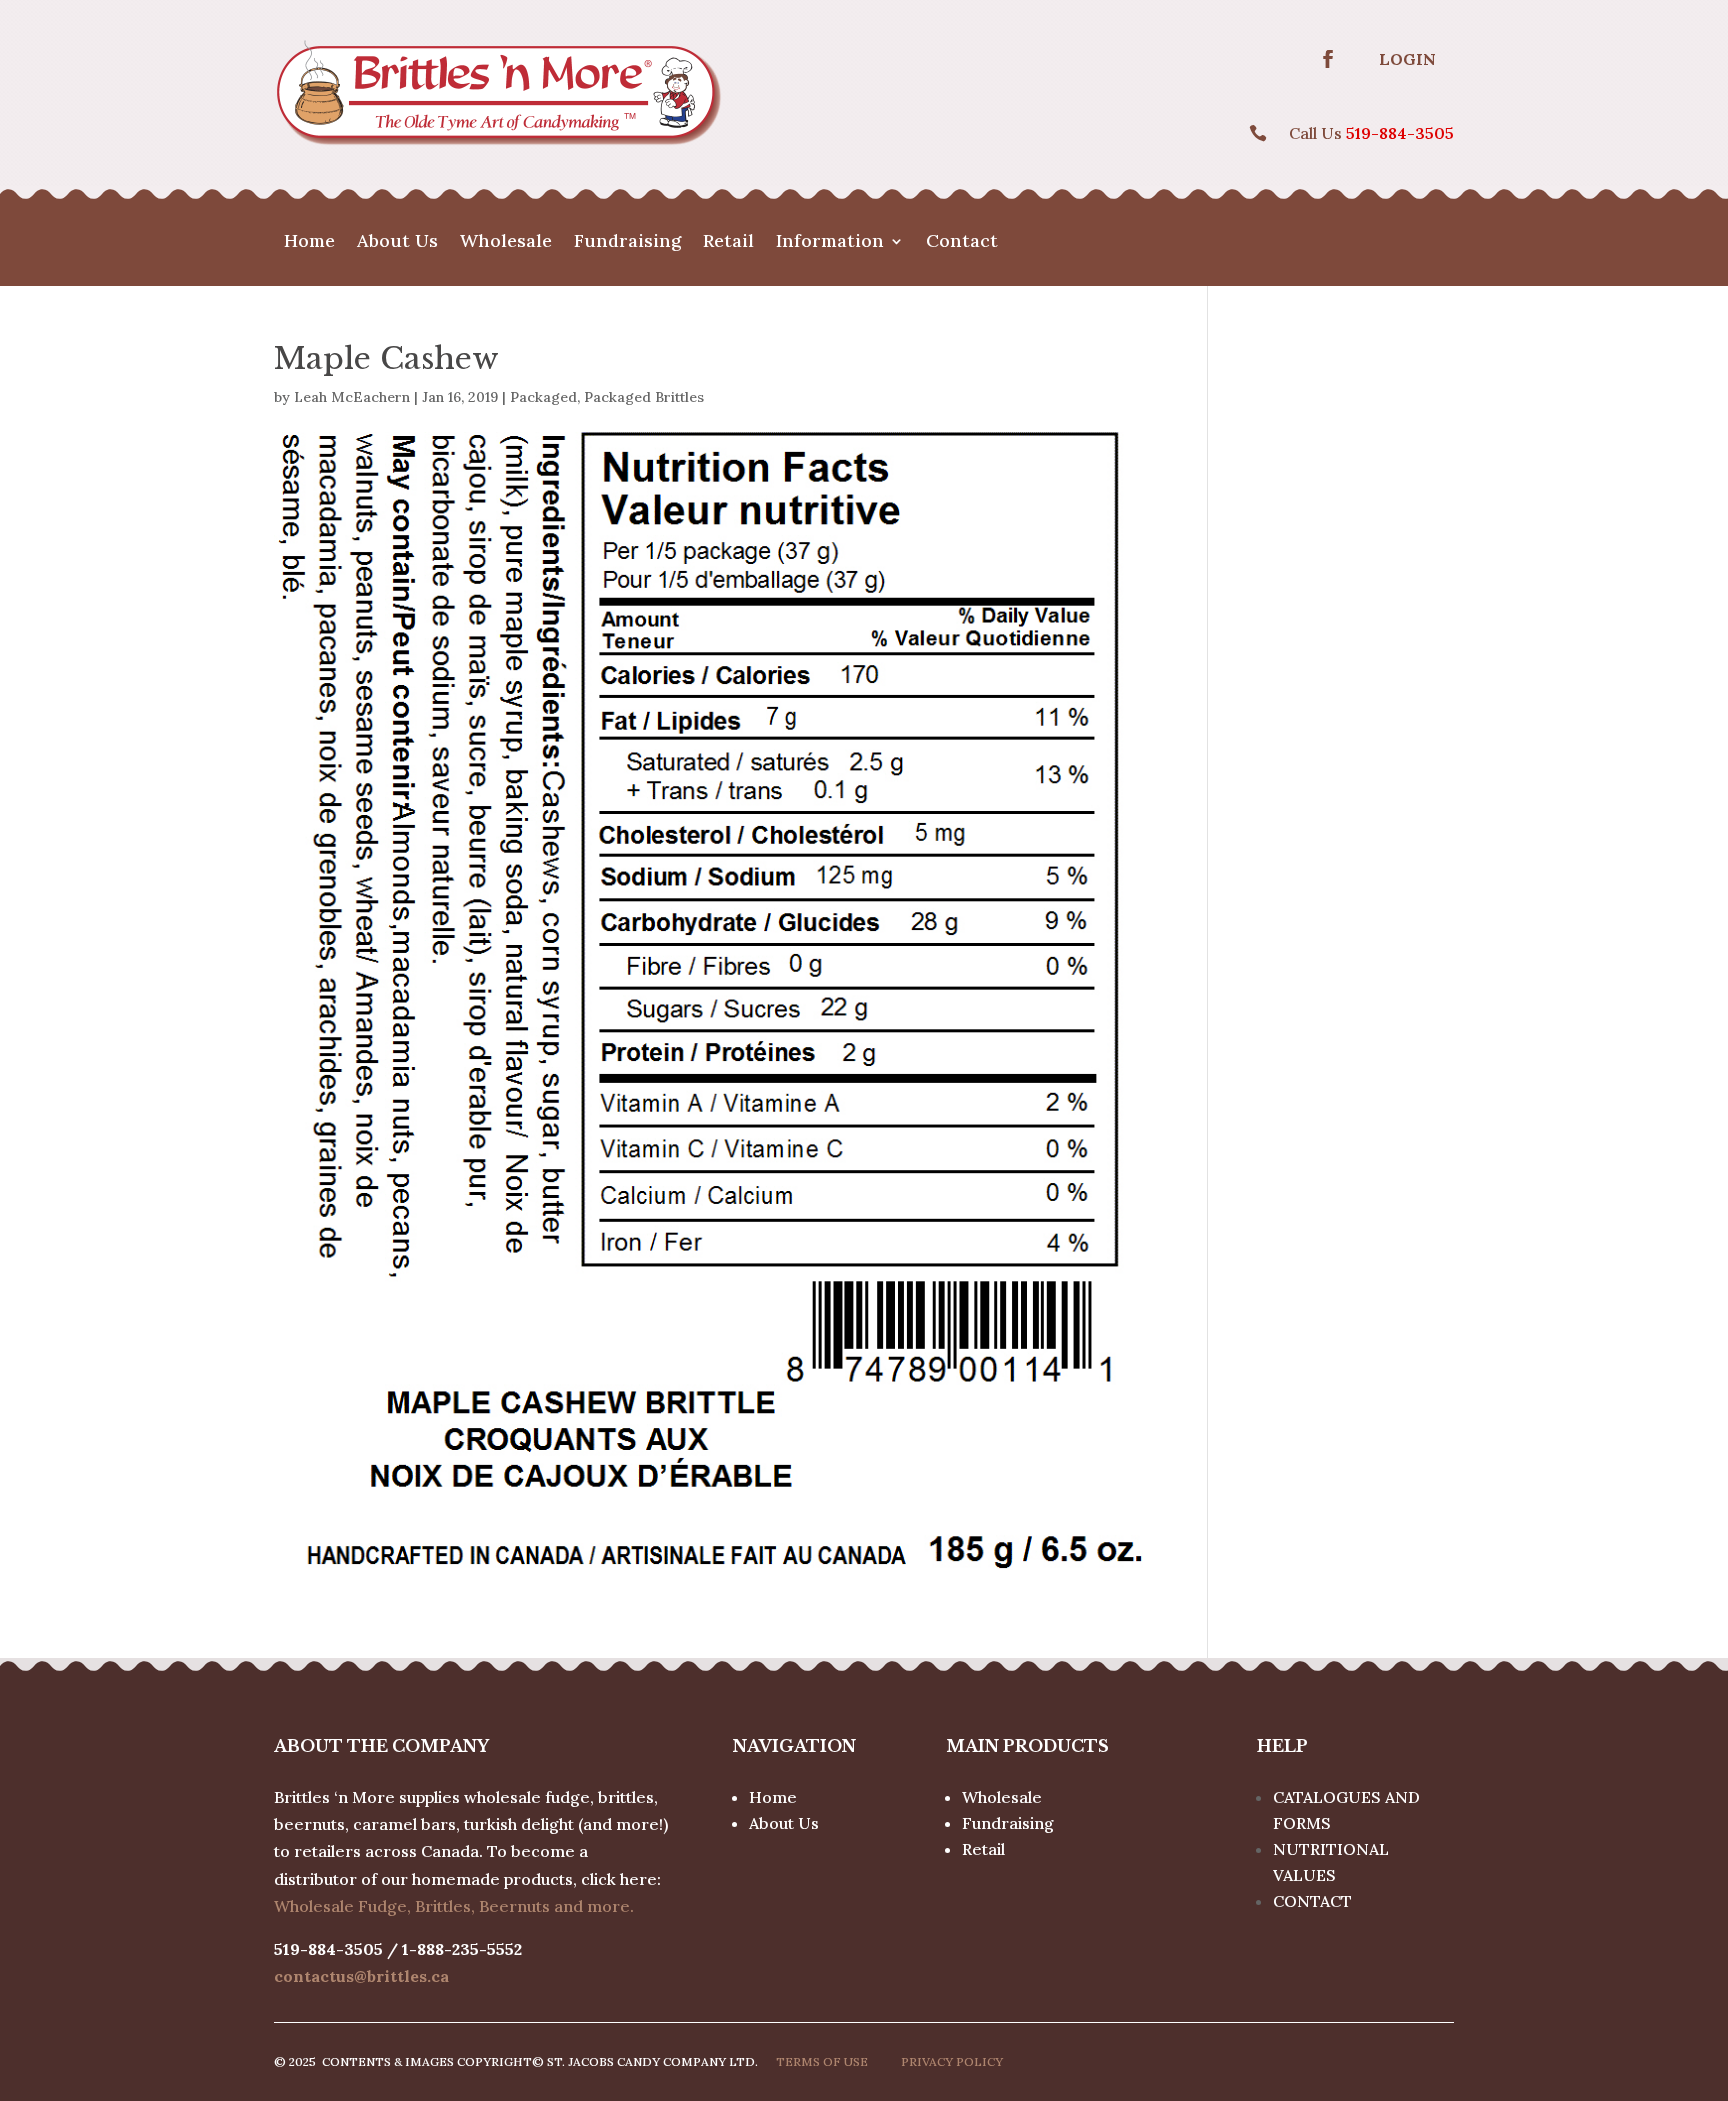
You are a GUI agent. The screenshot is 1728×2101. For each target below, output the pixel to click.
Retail (728, 243)
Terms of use (822, 2061)
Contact (962, 243)
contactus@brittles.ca (361, 1976)
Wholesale (506, 243)
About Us (397, 243)
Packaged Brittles (644, 397)
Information (830, 243)
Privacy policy (952, 2061)
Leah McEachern (352, 397)
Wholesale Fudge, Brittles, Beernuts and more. (454, 1906)
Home (309, 243)
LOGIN (1407, 59)
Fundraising (627, 243)
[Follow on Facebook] (1328, 59)
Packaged (543, 397)
